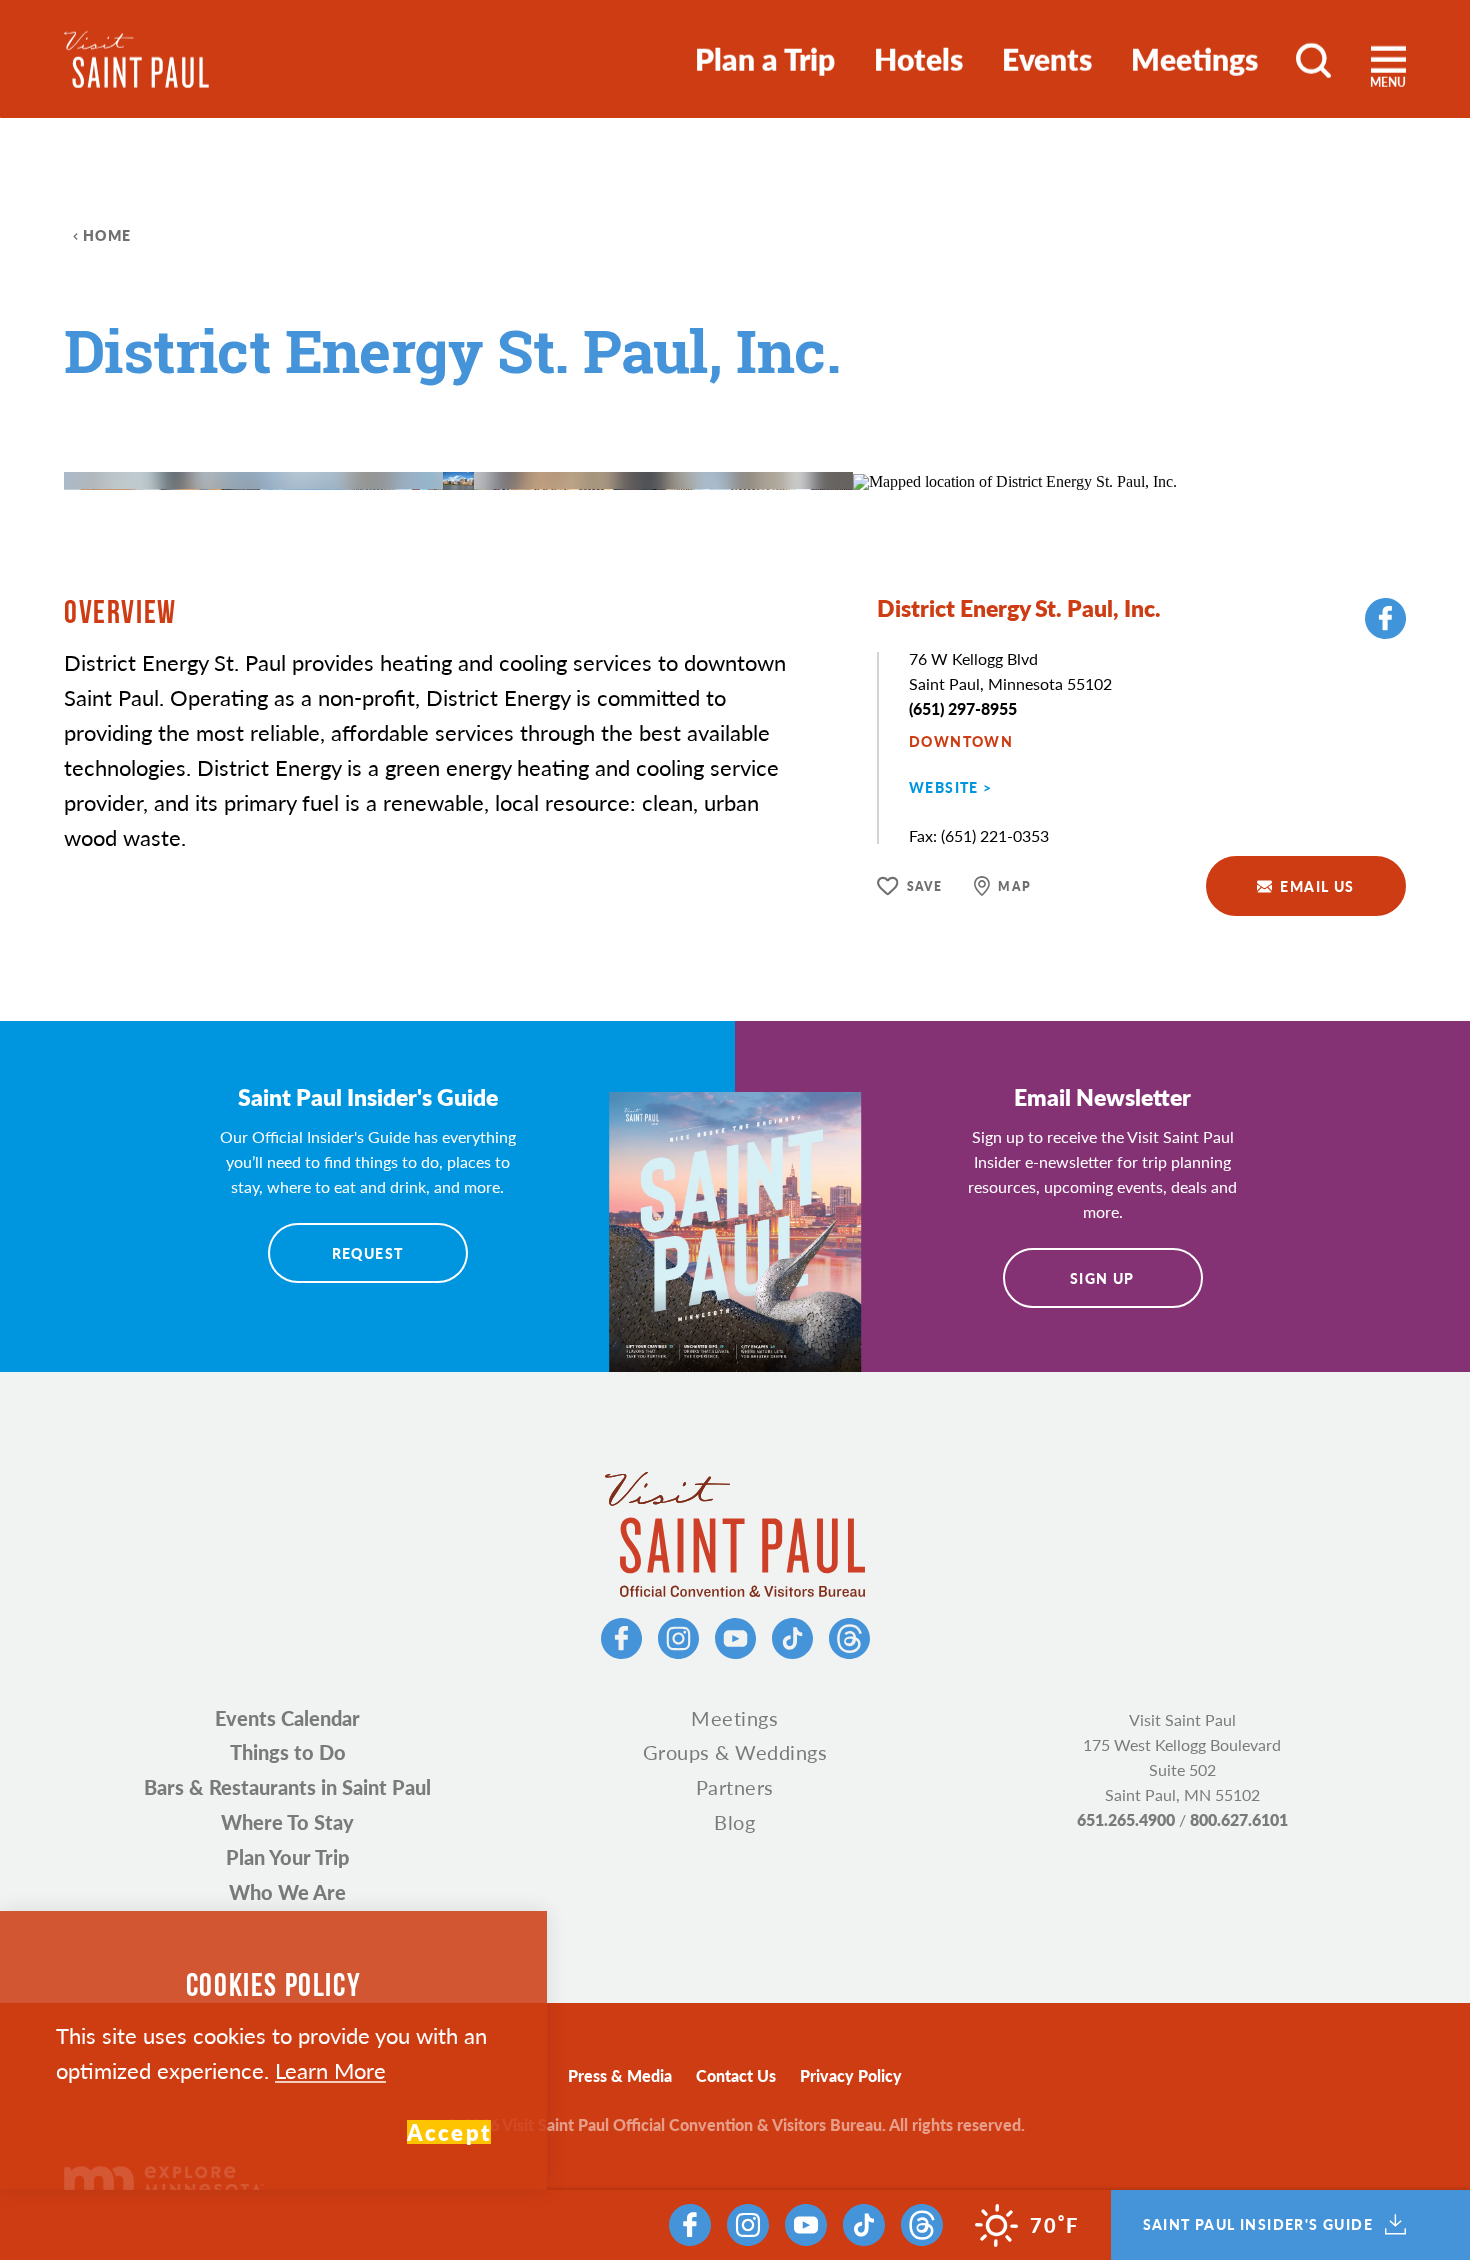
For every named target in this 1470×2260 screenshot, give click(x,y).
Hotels (918, 59)
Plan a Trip (765, 59)
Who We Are (287, 1892)
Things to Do (288, 1752)
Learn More (330, 2070)
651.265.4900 (1126, 1819)
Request (368, 1253)
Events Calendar (287, 1718)
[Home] (136, 59)
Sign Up (1102, 1278)
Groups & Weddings (735, 1752)
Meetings (1194, 59)
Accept (449, 2132)
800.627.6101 (1239, 1819)
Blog (734, 1822)
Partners (735, 1787)
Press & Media (620, 2075)
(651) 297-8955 (963, 708)
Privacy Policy (851, 2075)
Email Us (1317, 886)
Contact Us (736, 2075)
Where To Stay (287, 1822)
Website (944, 787)
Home (107, 235)
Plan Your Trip (287, 1857)
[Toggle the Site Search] (1313, 59)
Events (1047, 59)
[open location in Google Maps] (1015, 479)
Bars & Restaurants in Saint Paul (287, 1787)
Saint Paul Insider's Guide (1258, 2225)
